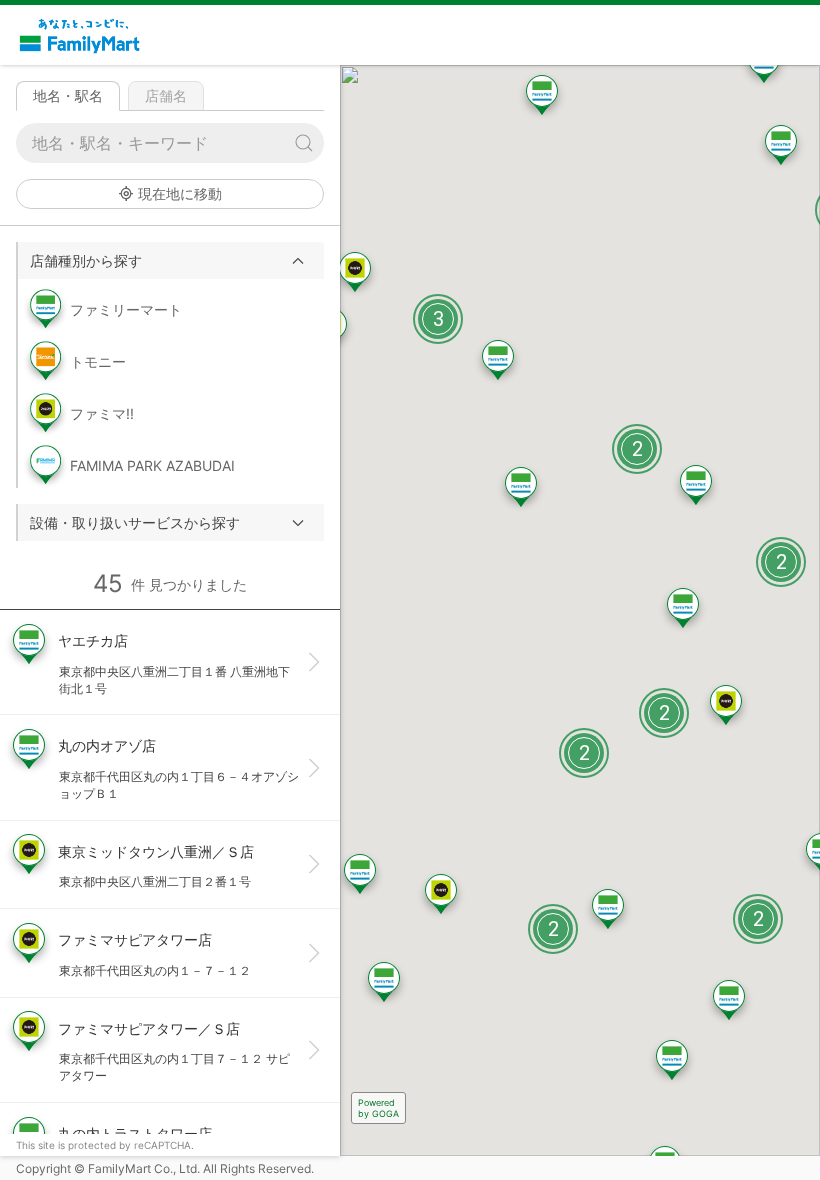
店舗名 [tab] (166, 95)
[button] (171, 260)
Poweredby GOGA (378, 1108)
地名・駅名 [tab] (68, 95)
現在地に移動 (180, 193)
